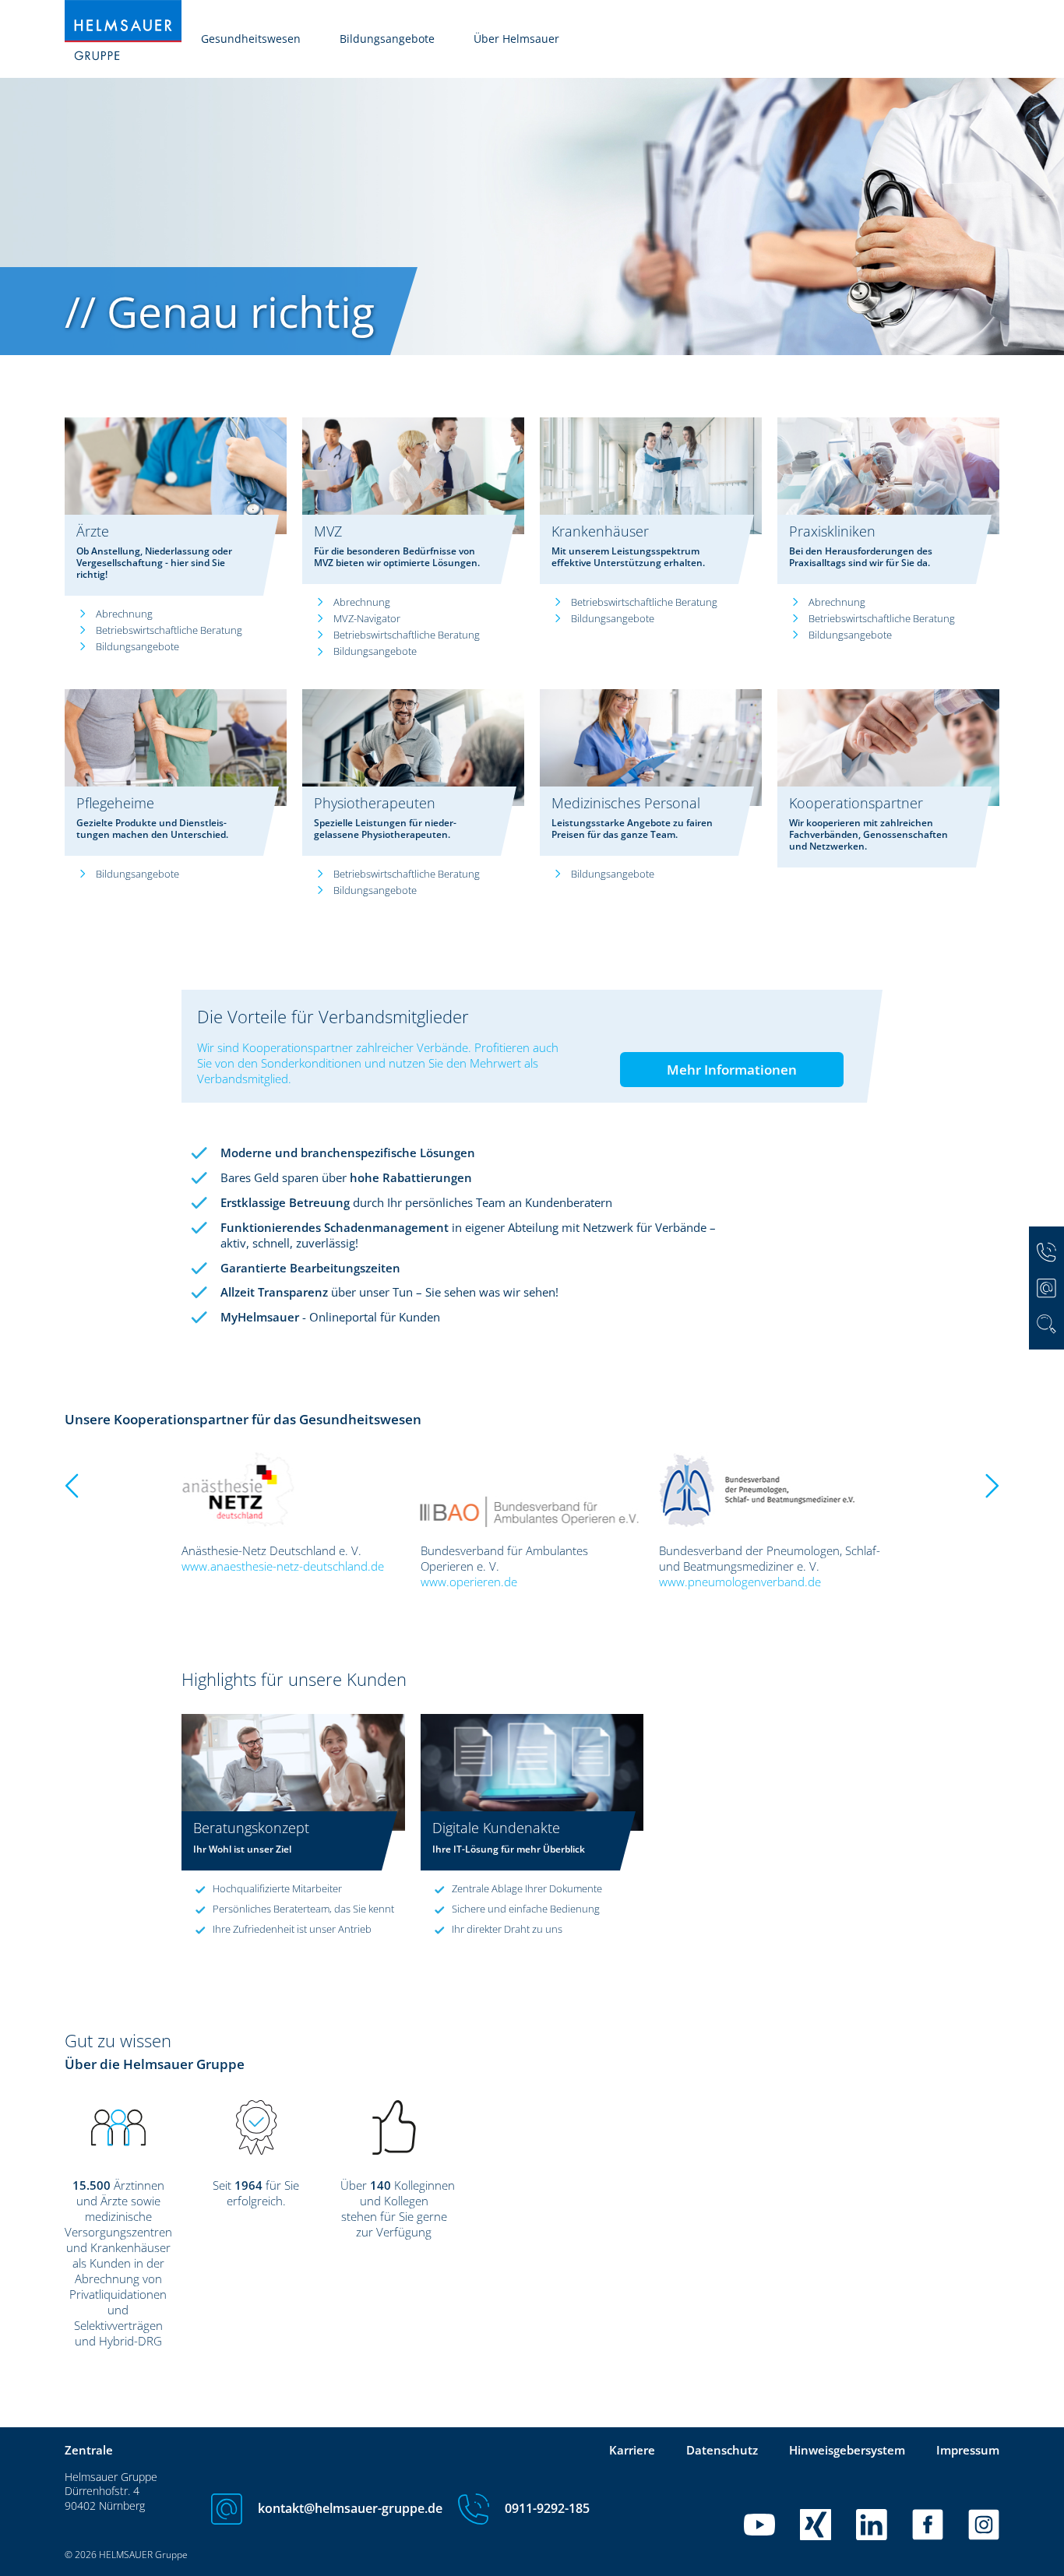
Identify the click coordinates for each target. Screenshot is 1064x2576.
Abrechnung (124, 614)
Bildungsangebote (387, 39)
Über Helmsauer (516, 39)
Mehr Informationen (732, 1070)
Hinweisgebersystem (847, 2450)
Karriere (632, 2450)
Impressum (968, 2450)
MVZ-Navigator (367, 618)
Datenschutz (722, 2450)
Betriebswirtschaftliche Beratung (169, 630)
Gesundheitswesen (251, 39)
